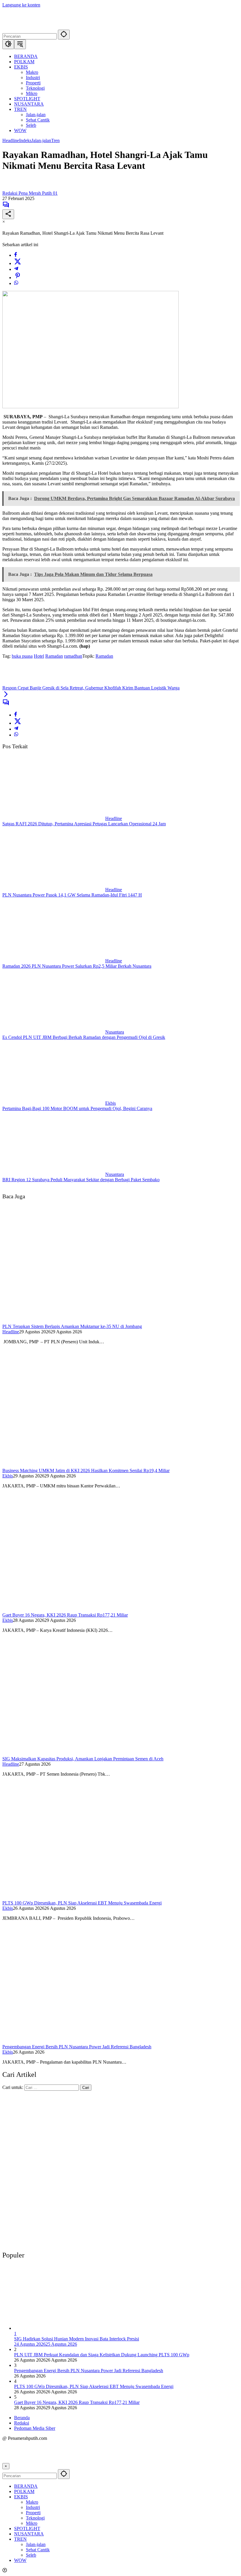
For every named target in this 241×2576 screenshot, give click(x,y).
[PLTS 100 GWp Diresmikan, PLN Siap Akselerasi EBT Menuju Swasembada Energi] (91, 1898)
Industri (33, 2507)
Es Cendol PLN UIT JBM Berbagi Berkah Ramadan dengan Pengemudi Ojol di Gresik (84, 1037)
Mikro (32, 2523)
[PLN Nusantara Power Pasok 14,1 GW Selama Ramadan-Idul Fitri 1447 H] (54, 890)
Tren (55, 140)
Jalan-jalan (41, 140)
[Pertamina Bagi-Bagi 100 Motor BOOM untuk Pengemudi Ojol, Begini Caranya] (54, 1103)
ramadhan (73, 656)
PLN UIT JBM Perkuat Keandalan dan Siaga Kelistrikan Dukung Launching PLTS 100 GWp (102, 2355)
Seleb (31, 2555)
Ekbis (111, 1103)
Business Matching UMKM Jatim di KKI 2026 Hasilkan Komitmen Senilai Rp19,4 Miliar (86, 1471)
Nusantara (115, 1032)
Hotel (39, 656)
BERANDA (26, 2486)
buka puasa (22, 656)
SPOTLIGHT (27, 2528)
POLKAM (24, 2491)
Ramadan (54, 656)
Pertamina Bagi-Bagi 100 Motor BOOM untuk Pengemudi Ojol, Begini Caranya (77, 1108)
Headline (11, 140)
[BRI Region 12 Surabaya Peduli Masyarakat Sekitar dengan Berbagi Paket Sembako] (54, 1174)
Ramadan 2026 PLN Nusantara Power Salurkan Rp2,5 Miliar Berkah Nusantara (77, 966)
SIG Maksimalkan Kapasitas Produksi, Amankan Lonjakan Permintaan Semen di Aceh (83, 1759)
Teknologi (35, 2518)
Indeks (25, 140)
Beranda (22, 2418)
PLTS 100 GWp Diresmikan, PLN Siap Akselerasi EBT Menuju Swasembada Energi (82, 1903)
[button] (64, 35)
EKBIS (21, 2497)
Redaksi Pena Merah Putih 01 (30, 193)
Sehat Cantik (38, 2550)
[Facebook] (16, 255)
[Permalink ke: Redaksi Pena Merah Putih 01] (8, 188)
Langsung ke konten (21, 5)
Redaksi (22, 2423)
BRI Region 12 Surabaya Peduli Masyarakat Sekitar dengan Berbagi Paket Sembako (81, 1180)
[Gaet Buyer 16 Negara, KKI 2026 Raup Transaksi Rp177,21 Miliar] (91, 1610)
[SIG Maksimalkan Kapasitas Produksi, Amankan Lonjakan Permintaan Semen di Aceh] (91, 1753)
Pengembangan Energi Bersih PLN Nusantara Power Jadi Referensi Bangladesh (77, 2047)
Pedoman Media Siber (35, 2428)
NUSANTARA (29, 2534)
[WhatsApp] (16, 283)
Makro (32, 2502)
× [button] (6, 2466)
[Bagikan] (8, 214)
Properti (33, 2513)
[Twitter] (18, 263)
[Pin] (18, 278)
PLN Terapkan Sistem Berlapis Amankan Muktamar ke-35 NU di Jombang (72, 1326)
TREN (20, 2539)
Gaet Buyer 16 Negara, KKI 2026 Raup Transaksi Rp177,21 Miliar (65, 1615)
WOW (20, 2560)
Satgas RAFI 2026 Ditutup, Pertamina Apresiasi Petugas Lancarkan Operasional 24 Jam (84, 824)
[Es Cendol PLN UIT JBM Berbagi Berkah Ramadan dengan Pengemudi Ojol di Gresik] (54, 1032)
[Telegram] (16, 269)
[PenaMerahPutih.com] (83, 27)
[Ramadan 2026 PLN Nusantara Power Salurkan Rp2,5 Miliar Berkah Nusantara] (54, 961)
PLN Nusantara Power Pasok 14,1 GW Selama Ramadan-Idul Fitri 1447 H (72, 895)
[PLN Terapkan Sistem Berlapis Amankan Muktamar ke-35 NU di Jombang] (91, 1321)
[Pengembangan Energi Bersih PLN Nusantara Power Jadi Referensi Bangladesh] (91, 2041)
